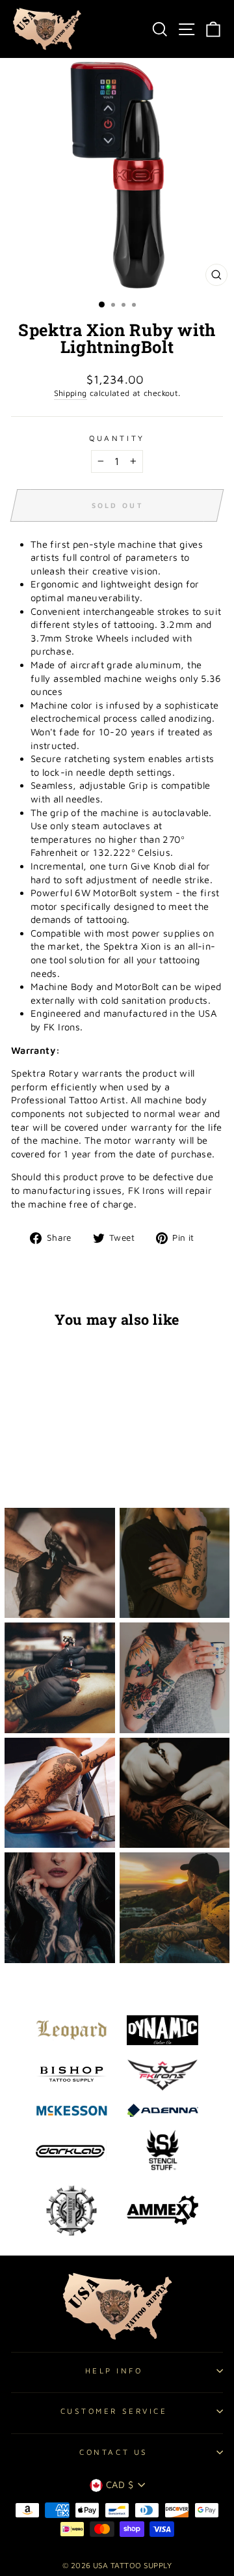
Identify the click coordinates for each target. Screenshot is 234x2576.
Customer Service (114, 2411)
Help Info (114, 2371)
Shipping (71, 393)
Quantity (117, 438)
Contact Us (113, 2452)
